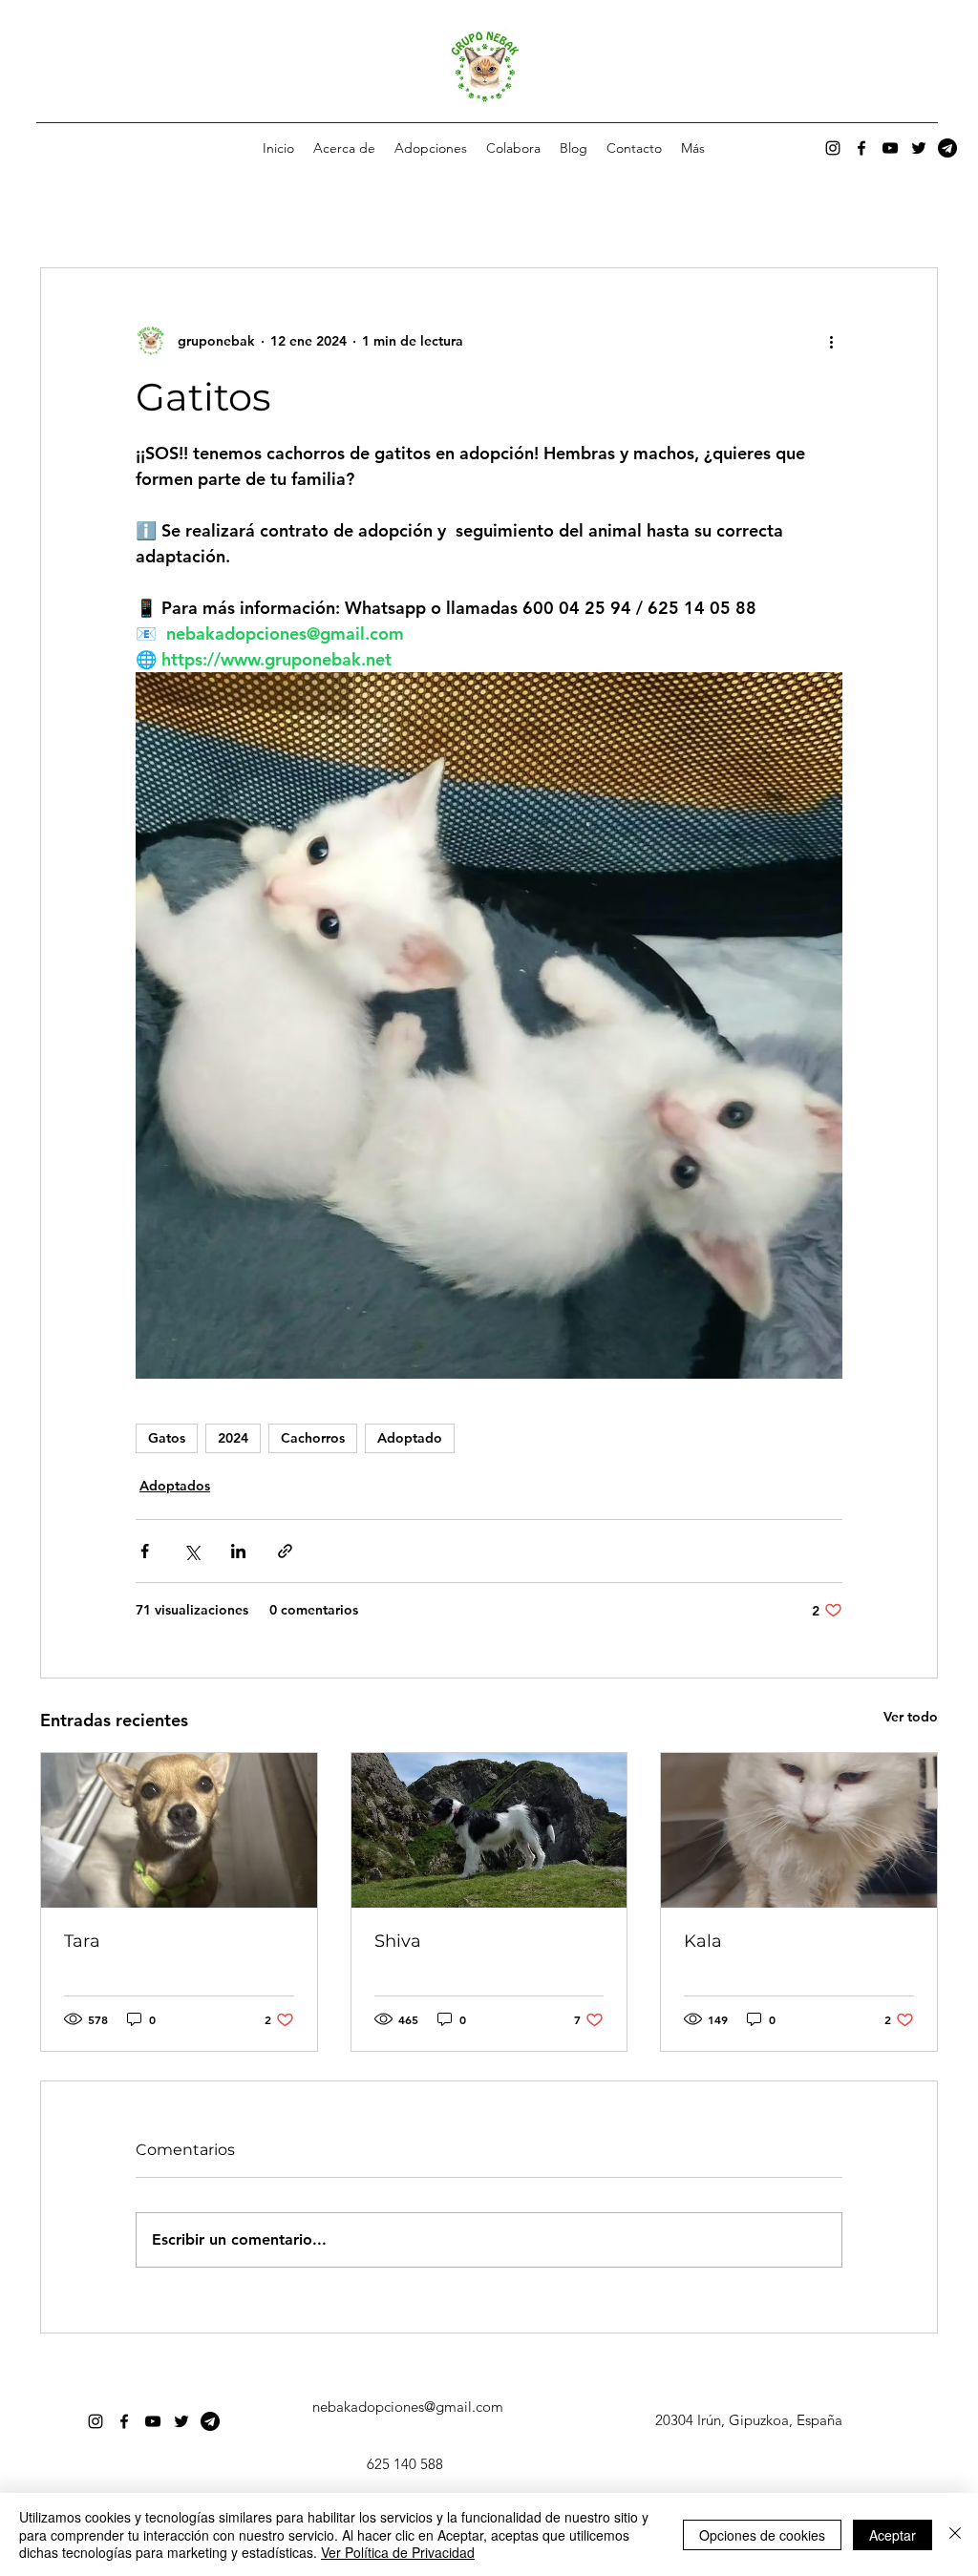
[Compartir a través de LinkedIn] (238, 1551)
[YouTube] (890, 148)
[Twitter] (919, 148)
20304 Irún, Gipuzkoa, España (749, 2420)
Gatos (167, 1438)
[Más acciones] (831, 341)
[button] (431, 148)
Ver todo (911, 1717)
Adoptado (410, 1438)
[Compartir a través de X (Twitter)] (191, 1551)
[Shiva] (489, 1830)
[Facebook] (861, 148)
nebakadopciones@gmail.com (408, 2407)
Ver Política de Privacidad (398, 2552)
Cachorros (313, 1438)
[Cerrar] (955, 2534)
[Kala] (799, 1830)
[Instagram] (833, 148)
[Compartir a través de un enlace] (285, 1551)
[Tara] (179, 1830)
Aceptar (893, 2535)
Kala (703, 1941)
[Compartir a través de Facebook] (145, 1551)
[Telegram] (947, 148)
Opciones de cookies (762, 2535)
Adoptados (175, 1486)
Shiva (398, 1941)
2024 (233, 1438)
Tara (82, 1941)
